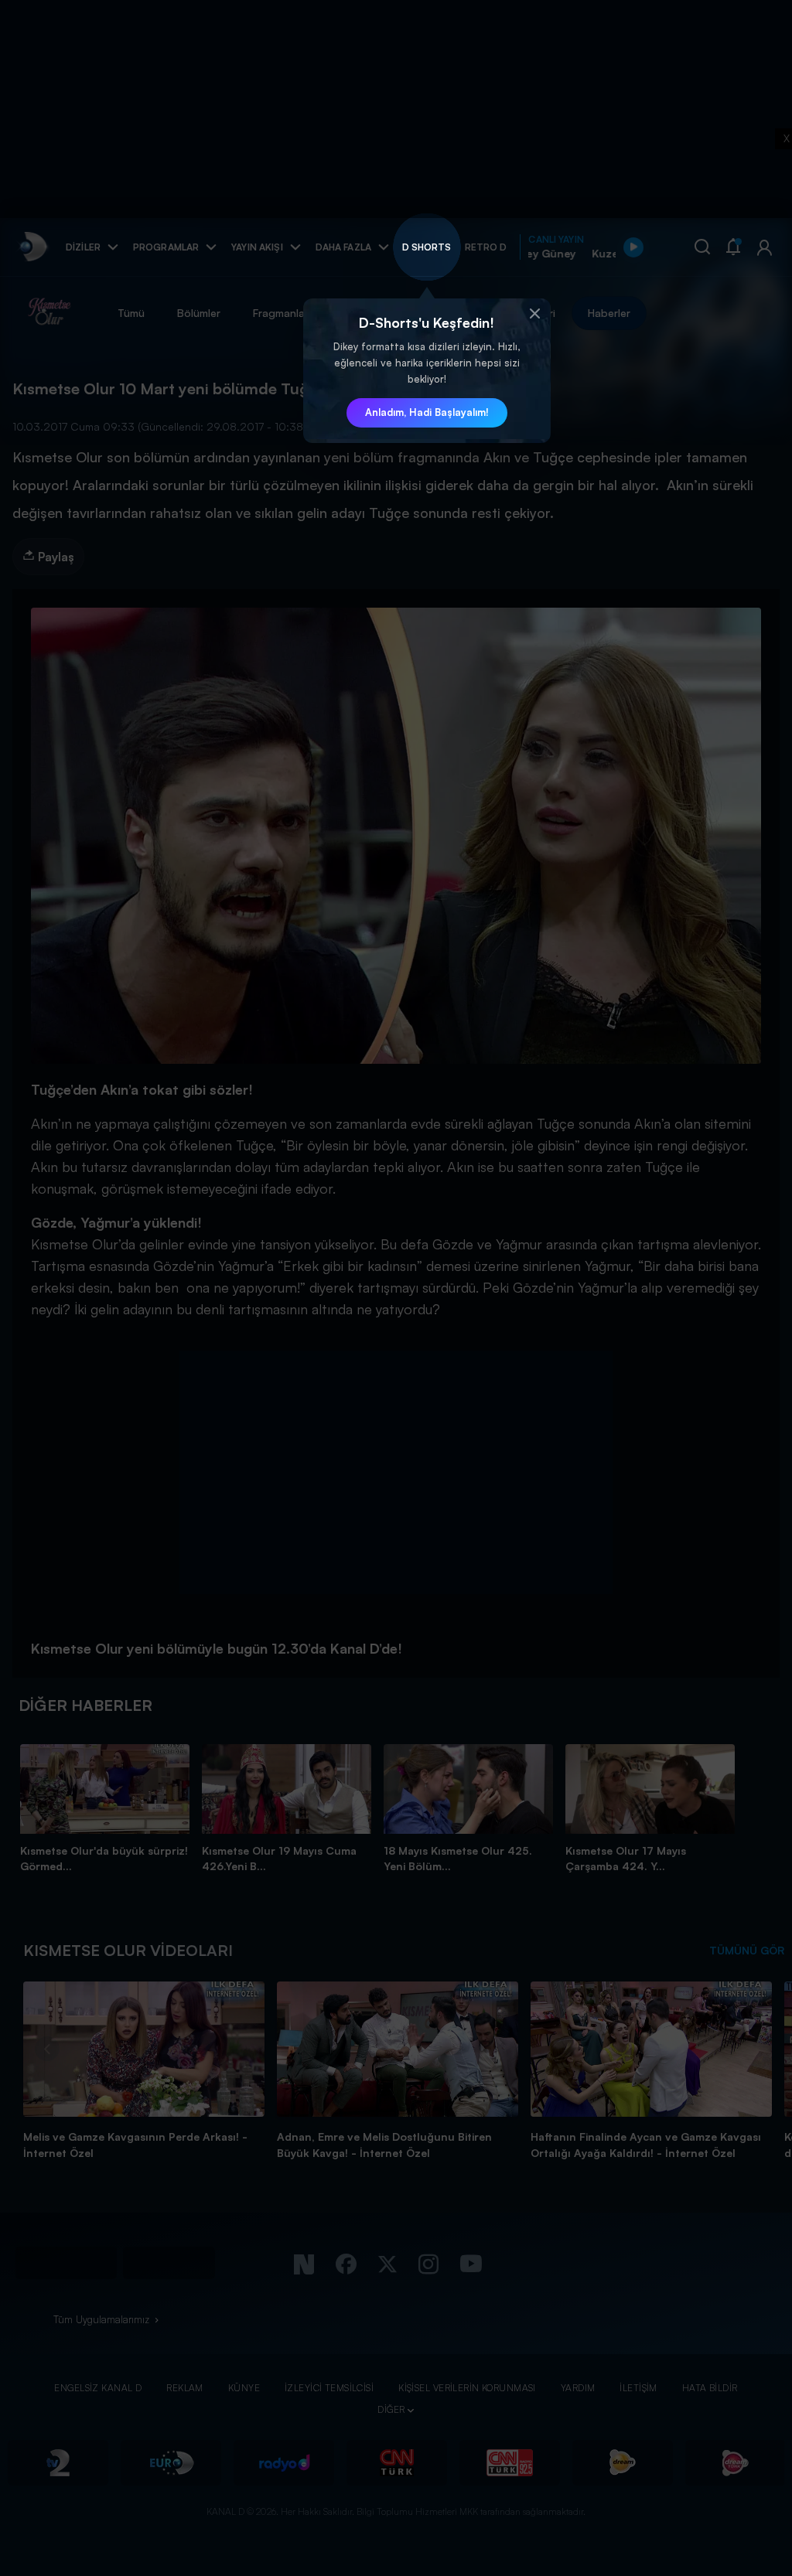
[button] (535, 314)
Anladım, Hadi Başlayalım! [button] (427, 412)
